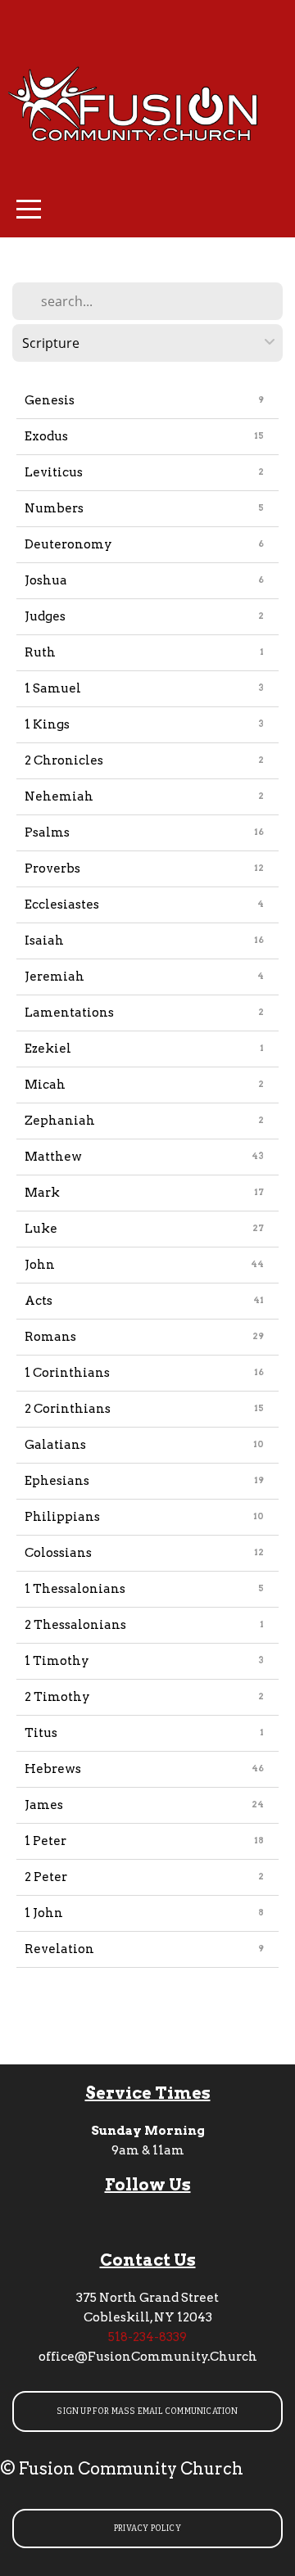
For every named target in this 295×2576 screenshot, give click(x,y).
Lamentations (69, 1013)
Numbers (54, 508)
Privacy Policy (147, 2529)
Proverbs (52, 868)
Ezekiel (48, 1049)
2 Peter (46, 1877)
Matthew (53, 1157)
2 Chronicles (64, 760)
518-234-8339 (147, 2337)
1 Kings (47, 724)
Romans (50, 1337)
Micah (45, 1085)
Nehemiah (59, 796)
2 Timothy (57, 1697)
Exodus (46, 436)
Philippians (62, 1517)
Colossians (58, 1553)
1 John (44, 1913)
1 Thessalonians (75, 1589)
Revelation (59, 1949)
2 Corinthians (68, 1409)
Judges (45, 616)
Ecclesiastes (62, 905)
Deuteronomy (68, 544)
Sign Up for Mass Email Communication (147, 2411)
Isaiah (44, 941)
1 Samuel (53, 688)
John (40, 1265)
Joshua (46, 580)
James (44, 1805)
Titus (41, 1733)
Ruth (40, 652)
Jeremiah (54, 977)
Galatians (55, 1445)
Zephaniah (60, 1121)
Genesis (50, 400)
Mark (42, 1193)
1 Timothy (57, 1661)
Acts (39, 1301)
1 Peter (45, 1841)
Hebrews (53, 1769)
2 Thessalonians (75, 1625)
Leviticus (54, 472)
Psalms (47, 832)
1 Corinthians (67, 1373)
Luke (41, 1229)
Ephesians (57, 1481)
